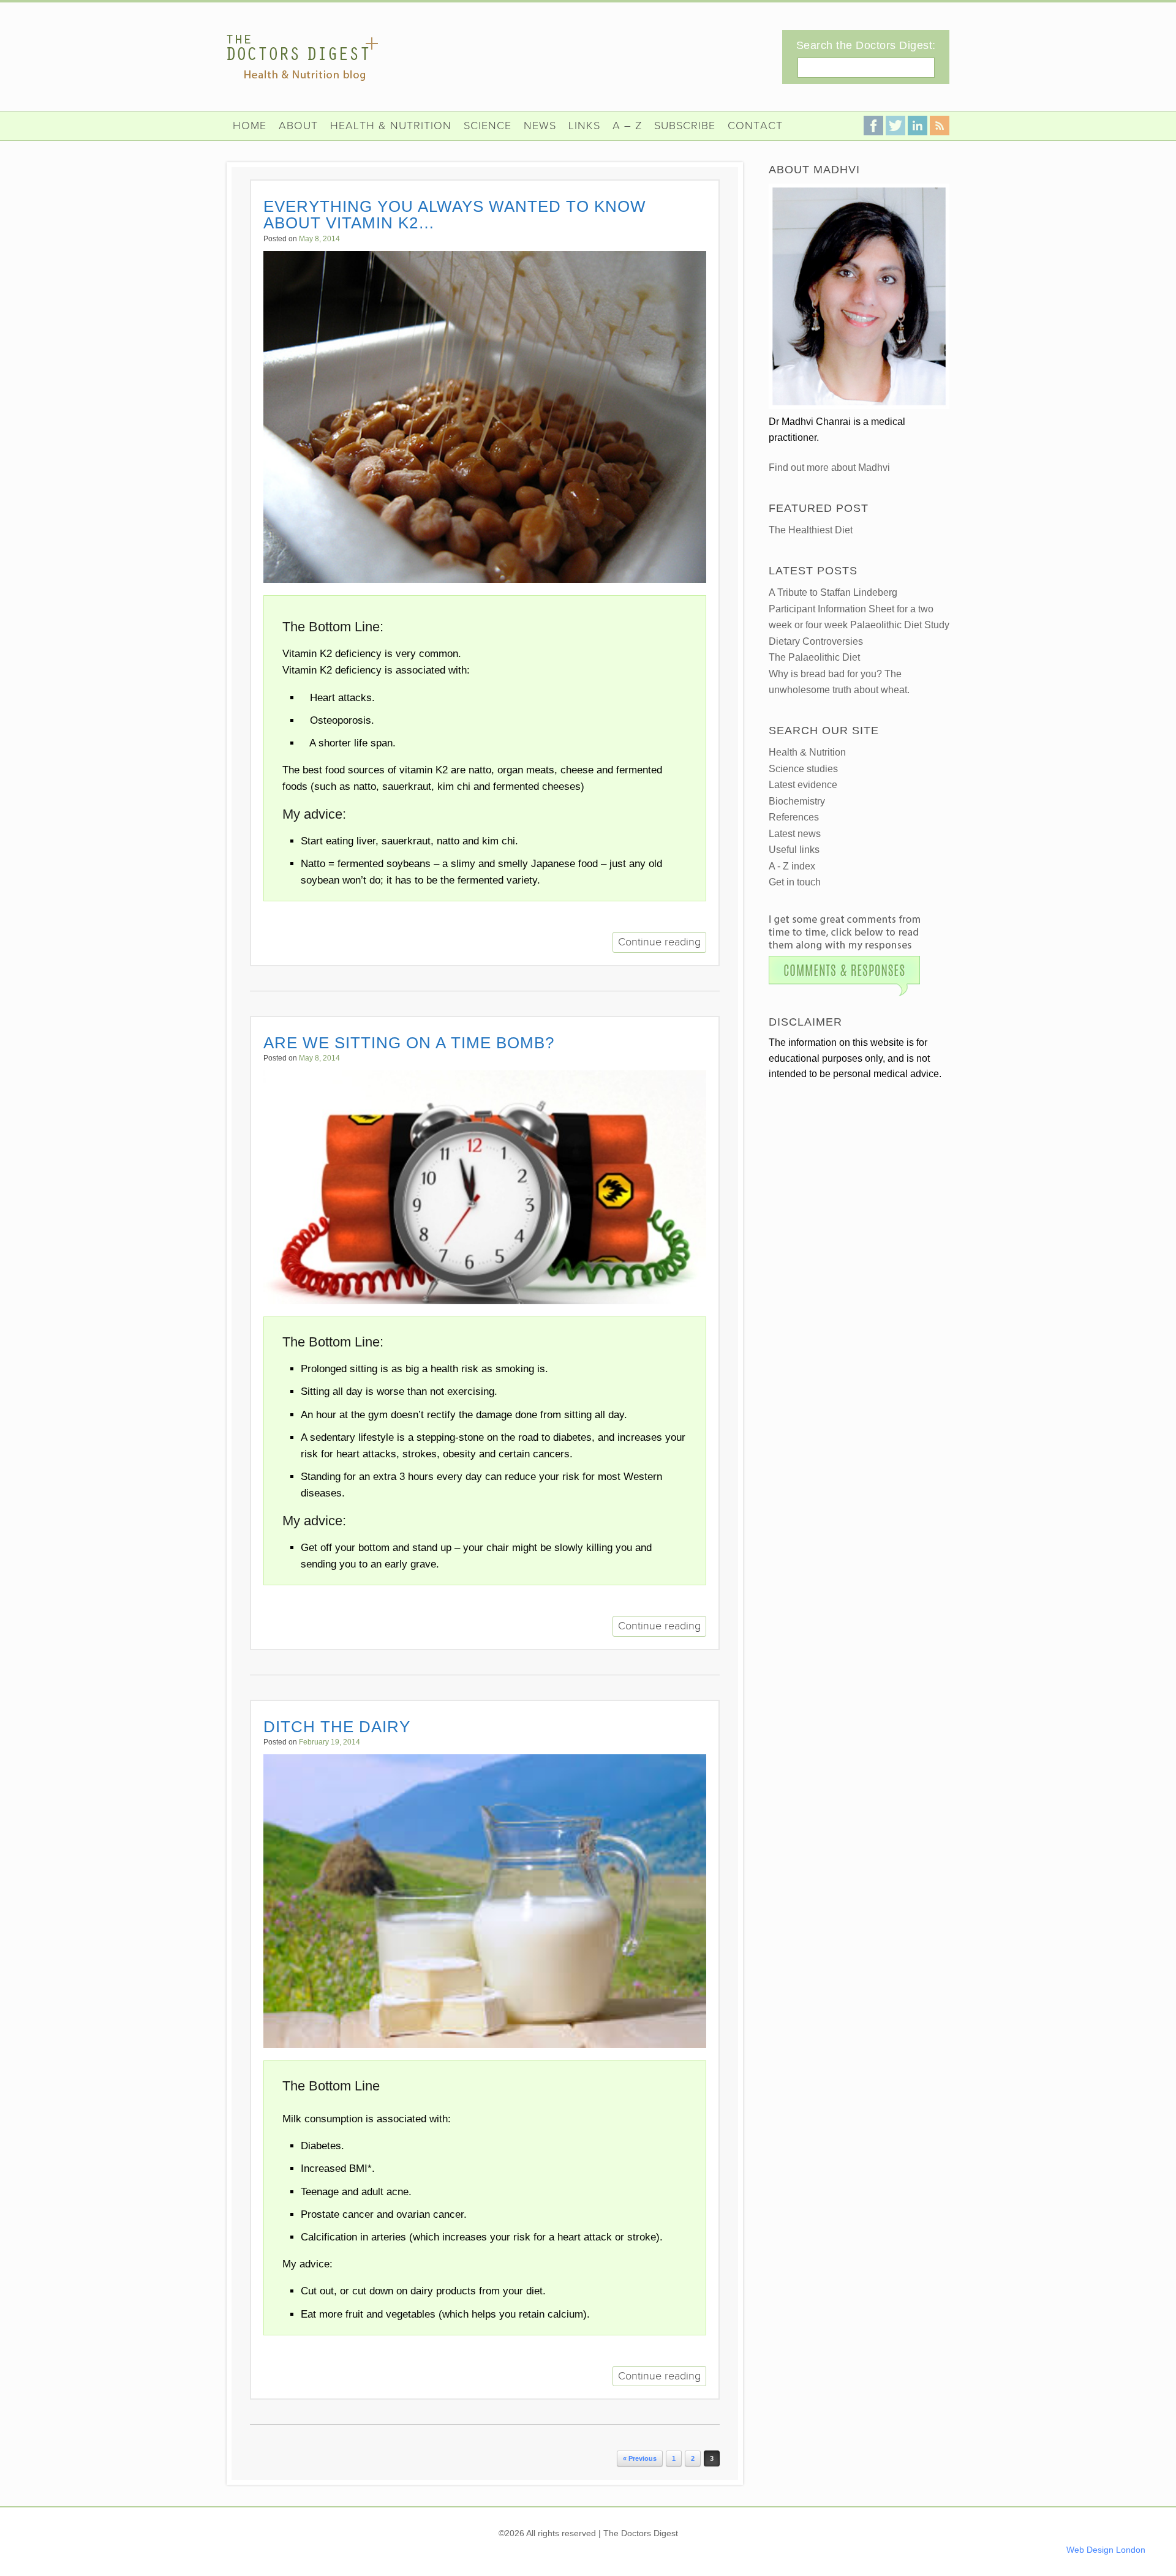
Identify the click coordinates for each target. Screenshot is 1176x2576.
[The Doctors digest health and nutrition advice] (302, 58)
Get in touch (795, 882)
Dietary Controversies (816, 641)
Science (488, 126)
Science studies (803, 769)
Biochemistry (797, 801)
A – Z (627, 126)
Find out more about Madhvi (829, 468)
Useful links (794, 850)
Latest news (795, 834)
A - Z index (792, 866)
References (794, 817)
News (540, 126)
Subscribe (685, 126)
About (298, 126)
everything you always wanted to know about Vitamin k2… (455, 215)
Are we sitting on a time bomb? (409, 1043)
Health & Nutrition (391, 126)
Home (250, 126)
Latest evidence (803, 785)
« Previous (640, 2458)
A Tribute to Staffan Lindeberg (833, 592)
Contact (755, 126)
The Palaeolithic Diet (814, 657)
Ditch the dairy (337, 1727)
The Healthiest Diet (811, 530)
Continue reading (659, 942)
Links (584, 126)
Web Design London (1106, 2550)
